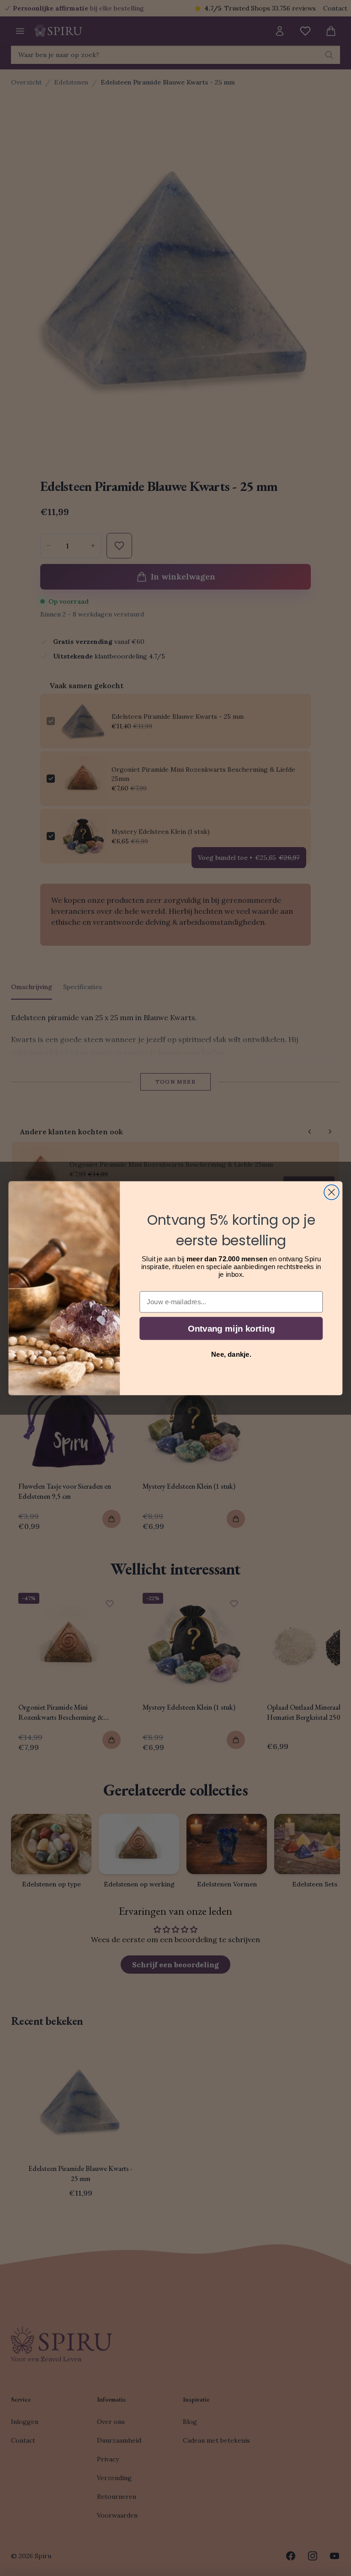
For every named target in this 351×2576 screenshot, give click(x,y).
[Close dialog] (332, 1192)
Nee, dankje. (231, 1354)
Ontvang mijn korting (231, 1328)
